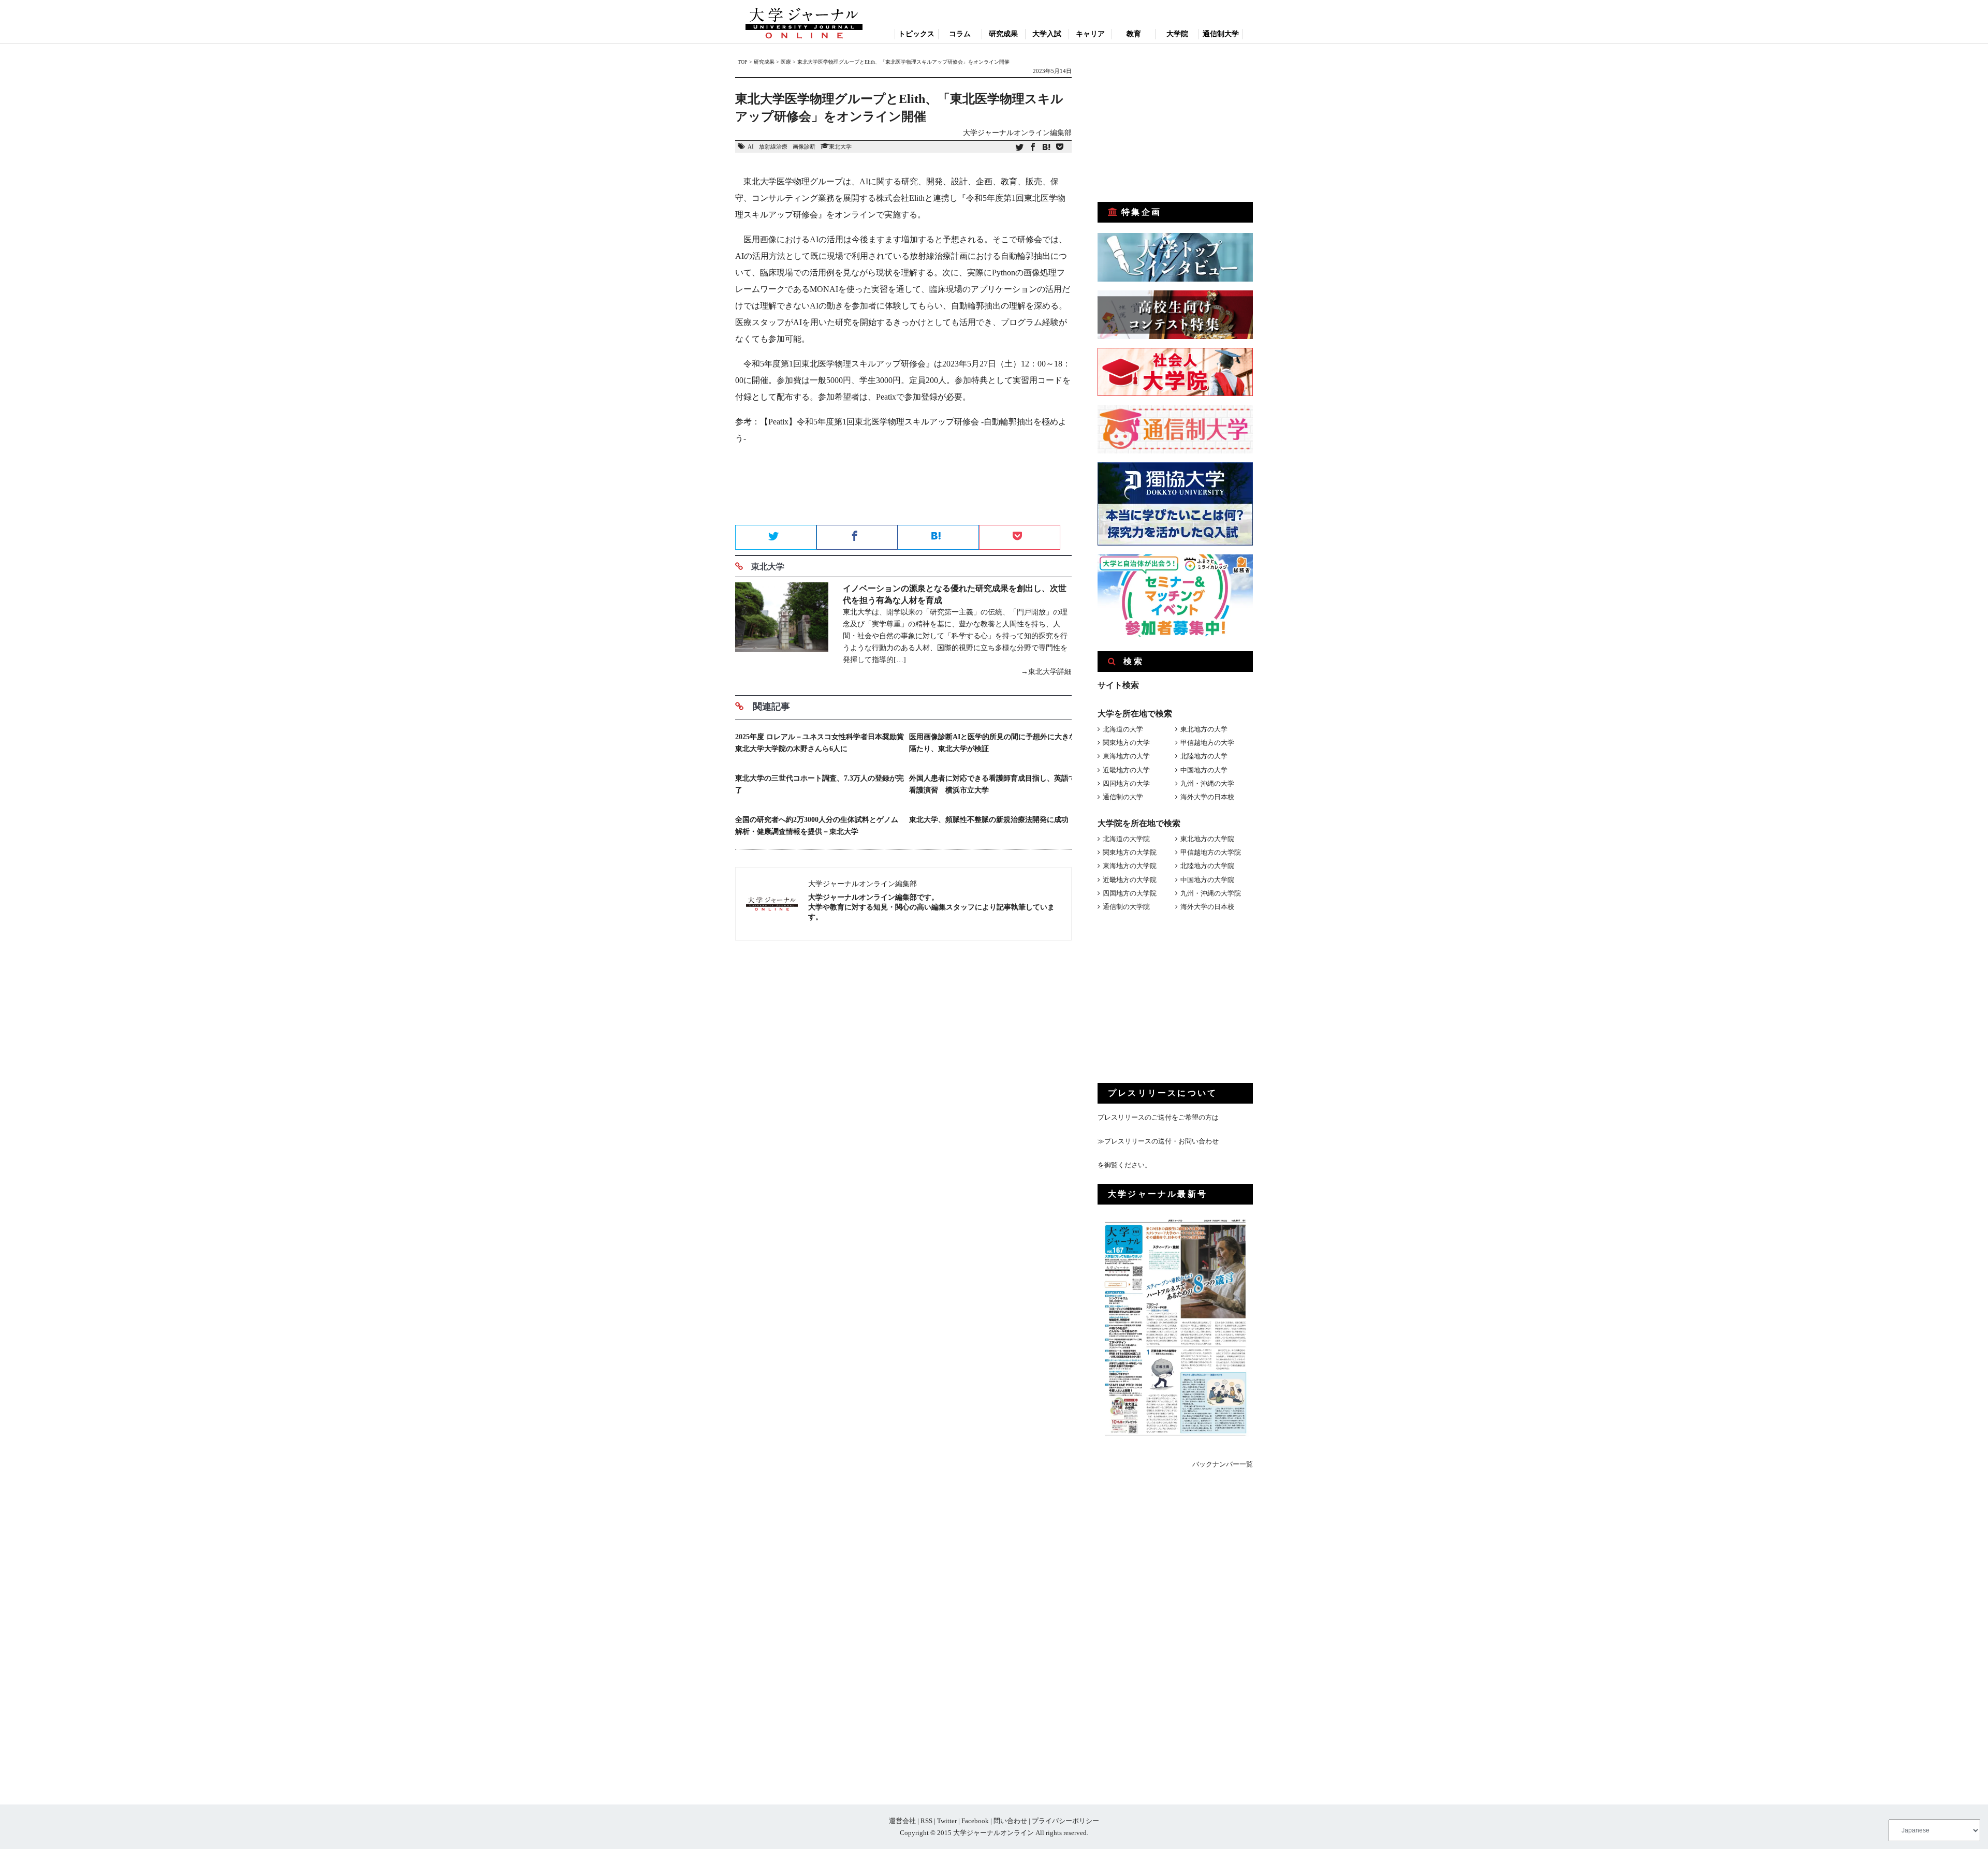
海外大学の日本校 (1207, 797)
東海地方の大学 (1126, 756)
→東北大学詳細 (1046, 672)
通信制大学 (1221, 34)
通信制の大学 (1123, 797)
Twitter (947, 1821)
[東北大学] (782, 630)
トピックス (916, 34)
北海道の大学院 (1126, 839)
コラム (960, 34)
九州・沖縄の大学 (1207, 783)
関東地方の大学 (1126, 743)
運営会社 (902, 1821)
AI (751, 146)
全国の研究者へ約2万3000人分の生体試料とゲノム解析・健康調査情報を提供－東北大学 (817, 826)
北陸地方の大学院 (1207, 866)
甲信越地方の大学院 (1211, 852)
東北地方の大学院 (1207, 839)
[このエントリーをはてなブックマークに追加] (1046, 148)
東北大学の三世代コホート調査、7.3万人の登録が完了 (820, 784)
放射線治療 (773, 146)
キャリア (1090, 34)
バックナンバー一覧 (1223, 1464)
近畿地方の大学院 (1130, 880)
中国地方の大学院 (1207, 880)
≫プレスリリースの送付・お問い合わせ (1158, 1141)
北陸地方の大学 (1204, 756)
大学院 (1177, 34)
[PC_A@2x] (1175, 635)
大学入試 (1047, 34)
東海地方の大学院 (1130, 866)
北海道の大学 (1123, 729)
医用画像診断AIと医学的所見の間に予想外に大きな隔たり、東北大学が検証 (993, 743)
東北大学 (840, 146)
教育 (1134, 34)
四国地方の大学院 (1130, 893)
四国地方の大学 (1126, 783)
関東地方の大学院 (1130, 852)
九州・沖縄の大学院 (1211, 893)
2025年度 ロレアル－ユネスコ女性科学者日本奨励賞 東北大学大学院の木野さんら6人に (820, 743)
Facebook (975, 1821)
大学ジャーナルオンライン (993, 1833)
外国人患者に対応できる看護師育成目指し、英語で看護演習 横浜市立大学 (992, 784)
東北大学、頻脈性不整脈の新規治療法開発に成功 (989, 820)
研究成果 (1003, 34)
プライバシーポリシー (1065, 1821)
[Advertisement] (903, 488)
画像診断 (804, 146)
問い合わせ (1010, 1821)
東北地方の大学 (1204, 729)
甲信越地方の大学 (1207, 743)
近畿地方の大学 (1126, 770)
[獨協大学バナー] (1175, 543)
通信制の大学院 (1126, 907)
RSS (926, 1821)
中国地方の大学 (1204, 770)
